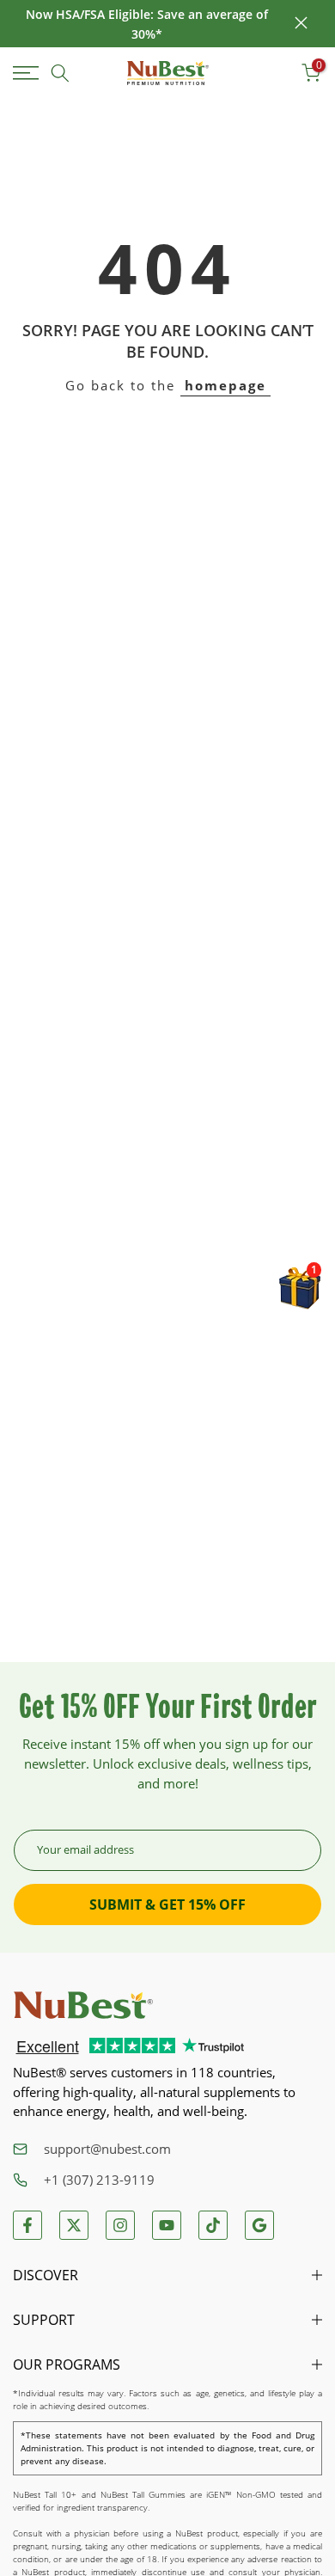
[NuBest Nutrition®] (168, 74)
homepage (225, 385)
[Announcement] (146, 24)
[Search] (60, 73)
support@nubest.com (107, 2149)
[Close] (301, 24)
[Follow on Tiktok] (213, 2225)
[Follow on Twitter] (74, 2225)
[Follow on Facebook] (27, 2225)
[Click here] (29, 73)
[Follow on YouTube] (167, 2225)
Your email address (85, 1849)
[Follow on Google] (259, 2225)
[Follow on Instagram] (120, 2225)
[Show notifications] (274, 74)
